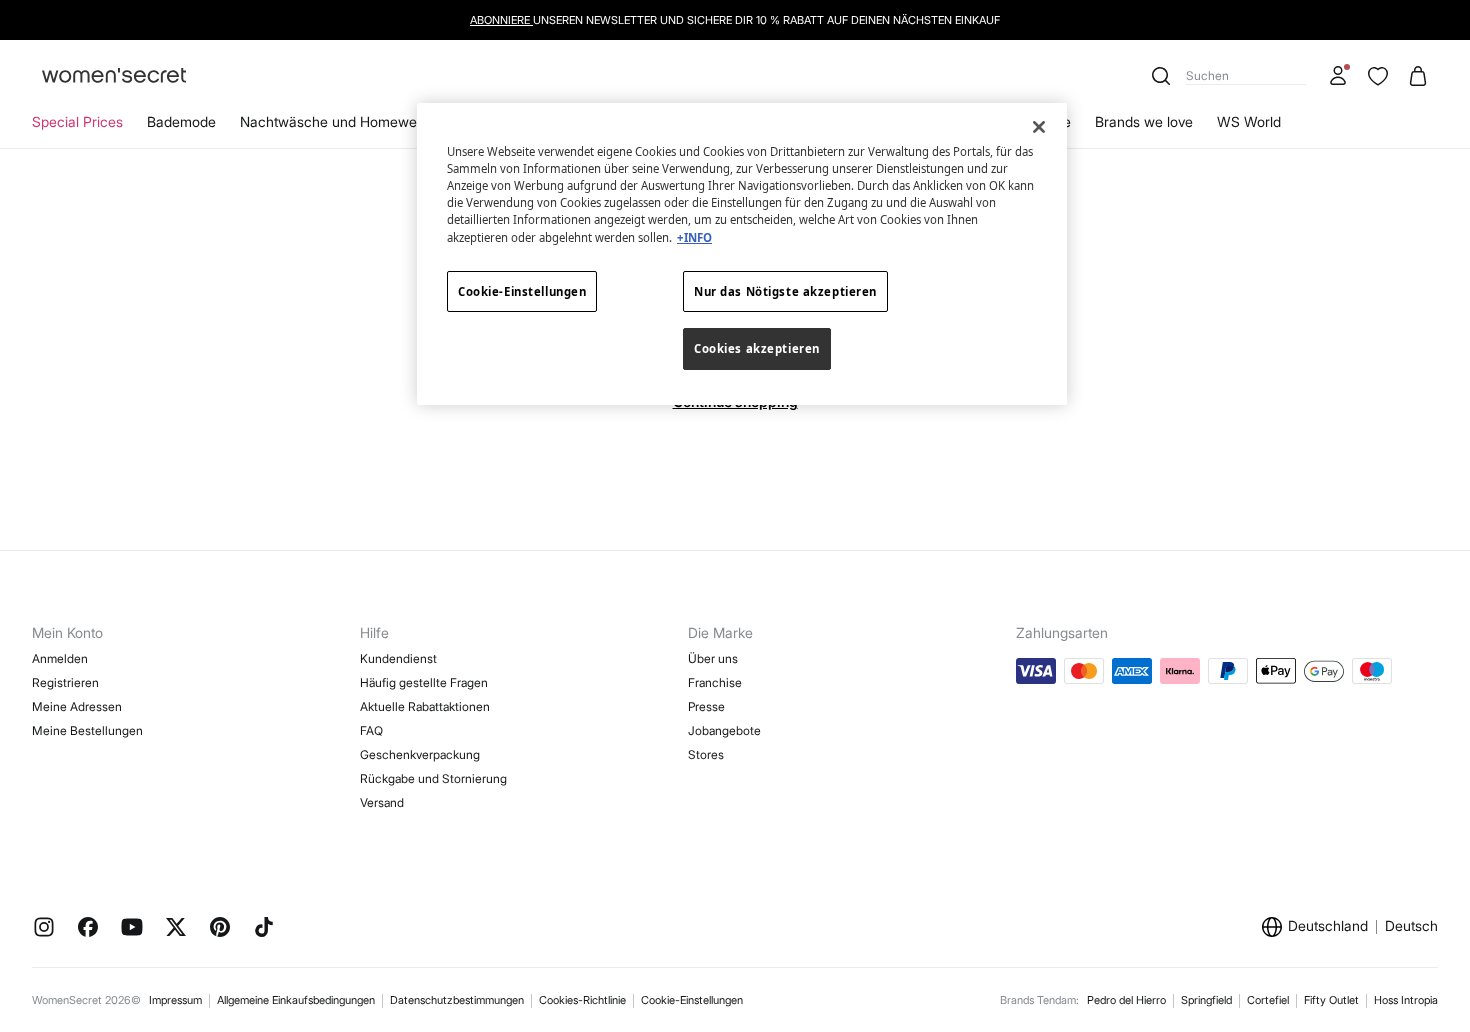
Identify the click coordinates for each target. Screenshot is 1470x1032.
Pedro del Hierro (1126, 1000)
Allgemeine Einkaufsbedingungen (296, 1000)
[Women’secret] (114, 76)
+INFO (694, 237)
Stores (706, 754)
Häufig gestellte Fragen (424, 682)
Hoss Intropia (1406, 1000)
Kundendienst (398, 658)
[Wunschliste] (1378, 76)
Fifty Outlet (1331, 1000)
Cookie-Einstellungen (692, 1000)
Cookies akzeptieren (757, 348)
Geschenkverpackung (420, 754)
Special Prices (77, 121)
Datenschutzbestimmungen (457, 1000)
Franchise (715, 682)
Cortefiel (1268, 1000)
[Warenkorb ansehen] (1418, 76)
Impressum (175, 1000)
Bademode (181, 121)
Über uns (713, 658)
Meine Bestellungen (87, 730)
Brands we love (1144, 121)
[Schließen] (1039, 127)
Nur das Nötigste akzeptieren (785, 291)
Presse (706, 706)
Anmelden (60, 658)
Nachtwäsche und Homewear (335, 121)
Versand (382, 802)
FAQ (371, 730)
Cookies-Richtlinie (582, 1000)
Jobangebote (724, 730)
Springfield (1206, 1000)
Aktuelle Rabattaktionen (425, 706)
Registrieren (65, 682)
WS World (1249, 121)
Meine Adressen (77, 706)
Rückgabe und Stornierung (433, 778)
